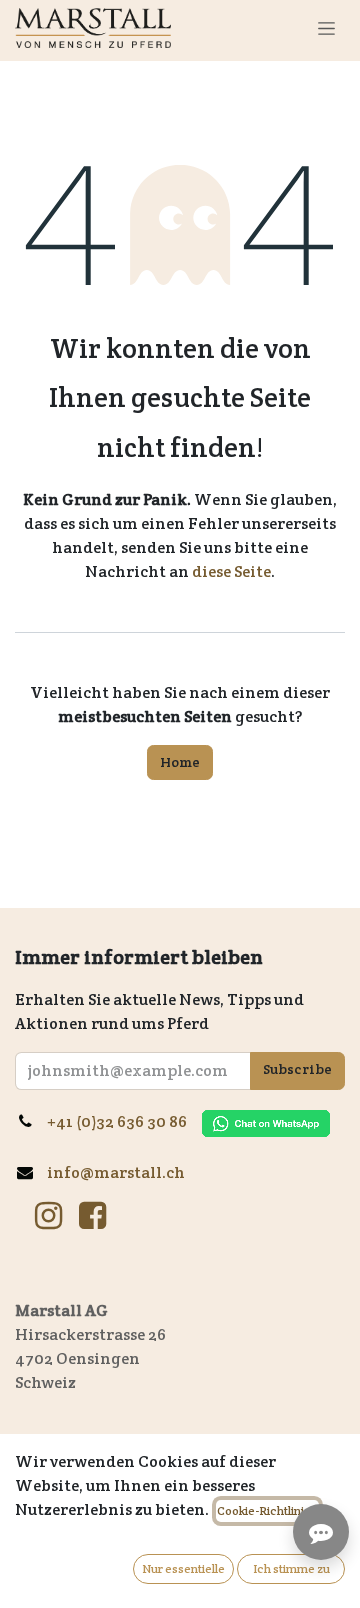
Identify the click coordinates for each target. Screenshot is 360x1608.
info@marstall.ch (117, 1172)
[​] (48, 1216)
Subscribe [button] (297, 1069)
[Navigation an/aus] (326, 28)
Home (180, 762)
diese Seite (231, 571)
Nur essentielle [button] (183, 1568)
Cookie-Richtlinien (267, 1510)
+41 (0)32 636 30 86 (124, 1121)
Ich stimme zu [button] (291, 1568)
